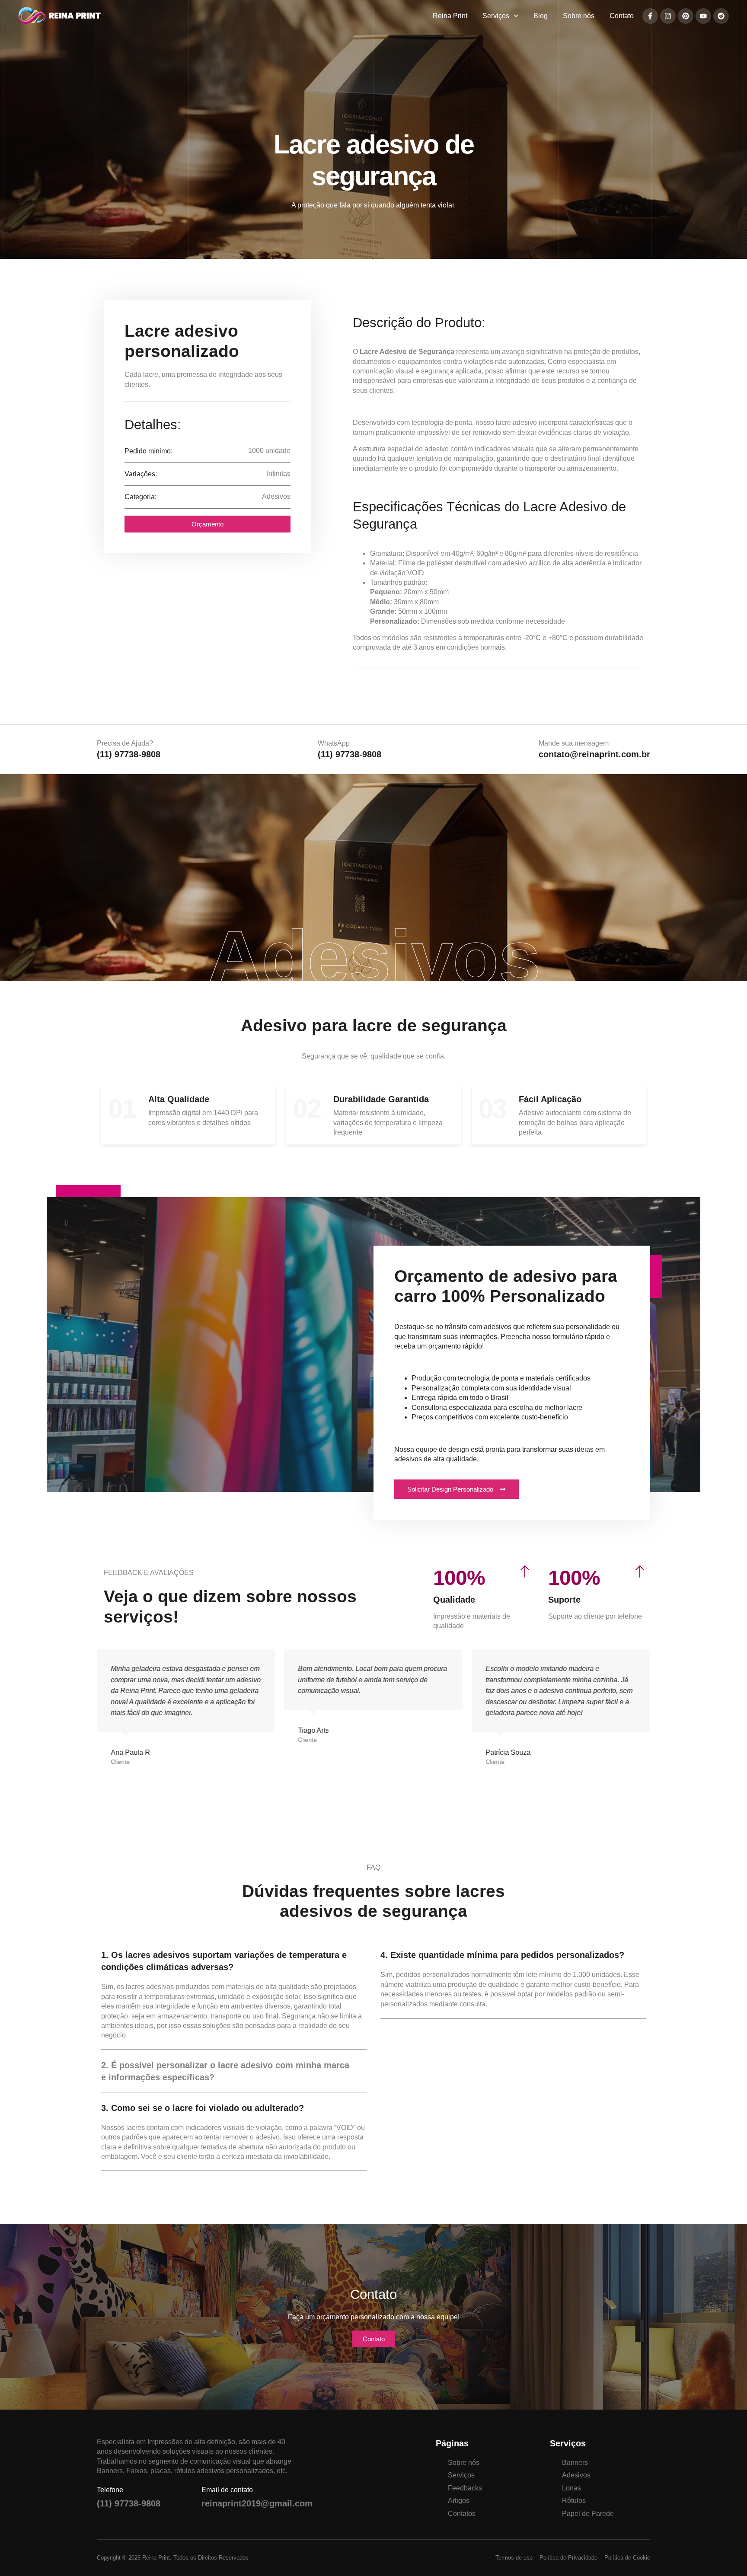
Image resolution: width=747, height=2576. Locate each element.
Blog (541, 16)
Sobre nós (579, 16)
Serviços (496, 16)
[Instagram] (668, 16)
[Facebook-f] (650, 16)
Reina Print (450, 16)
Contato (622, 16)
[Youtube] (703, 16)
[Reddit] (721, 16)
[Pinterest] (686, 16)
